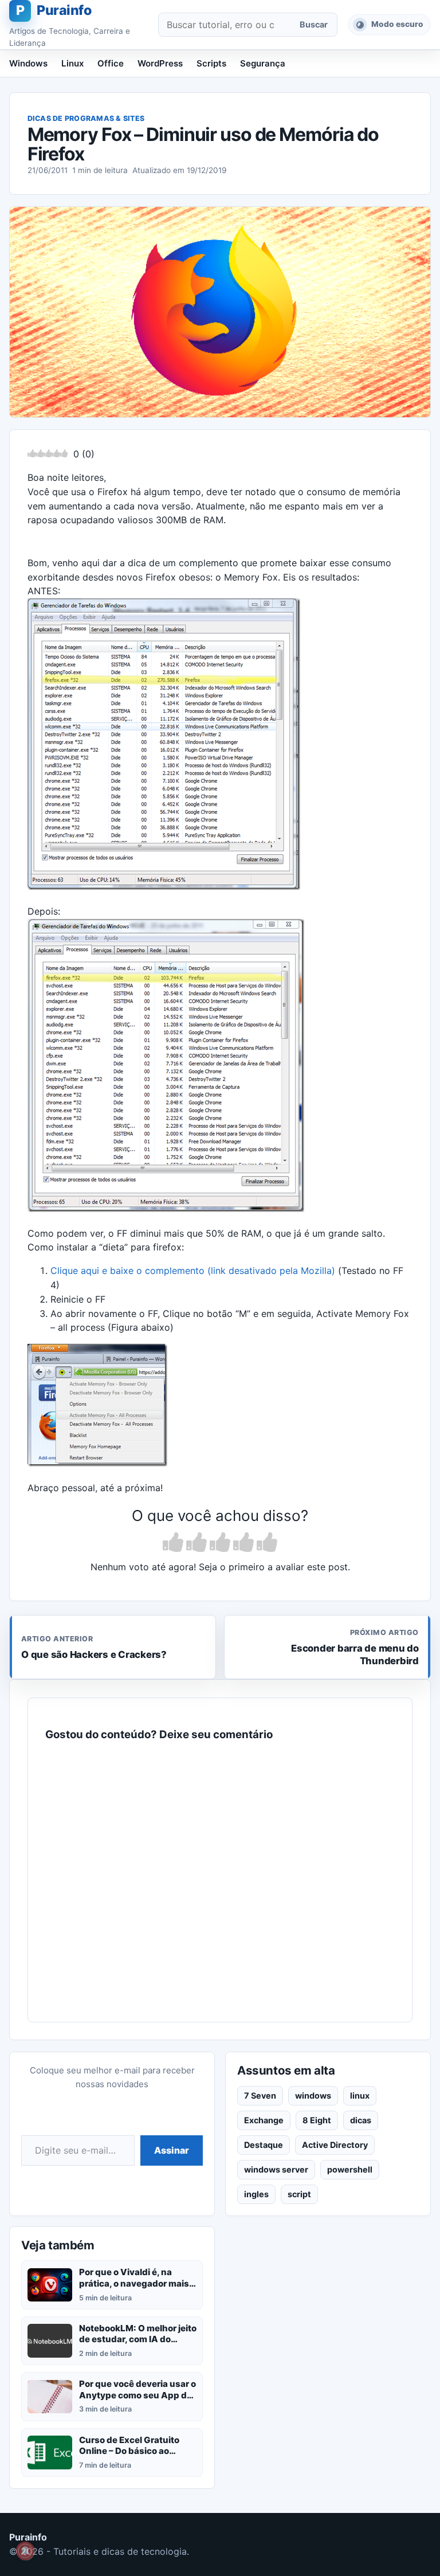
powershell (350, 2169)
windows (313, 2095)
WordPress (160, 63)
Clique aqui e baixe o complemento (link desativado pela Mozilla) (193, 1271)
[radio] (173, 1543)
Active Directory (335, 2145)
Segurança (263, 63)
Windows (28, 63)
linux (360, 2095)
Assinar (172, 2150)
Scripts (211, 63)
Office (111, 63)
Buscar (314, 24)
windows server (276, 2169)
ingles (256, 2194)
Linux (72, 63)
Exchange (264, 2120)
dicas (361, 2120)
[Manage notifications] (25, 2551)
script (299, 2194)
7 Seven (260, 2095)
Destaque (264, 2145)
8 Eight (317, 2120)
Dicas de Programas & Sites (86, 118)
